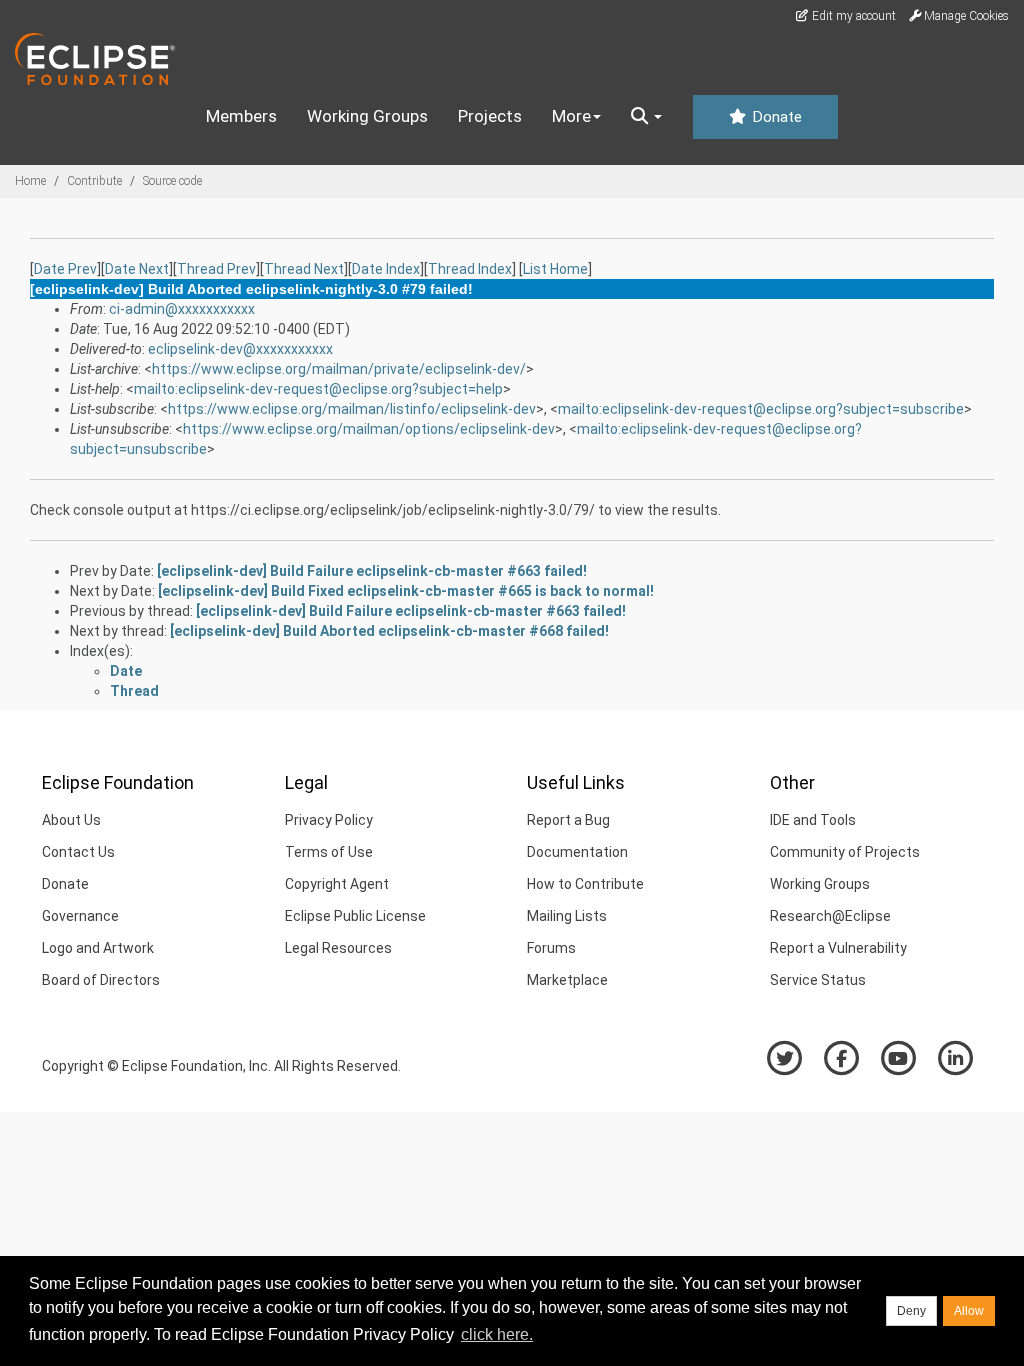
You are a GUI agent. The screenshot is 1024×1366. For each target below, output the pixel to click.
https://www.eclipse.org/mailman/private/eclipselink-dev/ (339, 369)
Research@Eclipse (830, 916)
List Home (555, 269)
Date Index (386, 269)
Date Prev (65, 269)
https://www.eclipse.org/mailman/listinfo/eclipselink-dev (352, 409)
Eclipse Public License (355, 916)
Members (241, 116)
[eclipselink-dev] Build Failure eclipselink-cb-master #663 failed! (372, 571)
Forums (551, 948)
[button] (646, 117)
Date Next (137, 269)
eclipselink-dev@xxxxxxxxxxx (240, 349)
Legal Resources (338, 948)
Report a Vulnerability (838, 948)
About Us (71, 820)
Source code (172, 181)
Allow (969, 1311)
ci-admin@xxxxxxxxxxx (182, 309)
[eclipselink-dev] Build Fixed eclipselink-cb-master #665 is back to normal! (406, 591)
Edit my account (852, 16)
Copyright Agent (337, 884)
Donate (775, 117)
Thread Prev (216, 269)
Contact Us (78, 852)
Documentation (577, 852)
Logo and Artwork (98, 948)
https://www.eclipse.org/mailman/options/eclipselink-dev (369, 429)
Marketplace (567, 980)
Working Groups (367, 116)
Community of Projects (845, 852)
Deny (911, 1311)
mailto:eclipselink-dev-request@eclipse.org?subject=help (318, 389)
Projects (490, 116)
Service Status (818, 980)
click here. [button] (497, 1334)
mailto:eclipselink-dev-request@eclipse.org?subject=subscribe (761, 409)
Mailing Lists (567, 916)
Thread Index (470, 269)
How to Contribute (585, 884)
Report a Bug (568, 820)
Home (30, 181)
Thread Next (304, 269)
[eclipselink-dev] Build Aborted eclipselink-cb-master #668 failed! (389, 631)
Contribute (94, 181)
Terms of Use (329, 852)
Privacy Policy (329, 820)
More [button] (571, 116)
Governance (80, 916)
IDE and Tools (813, 820)
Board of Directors (101, 980)
